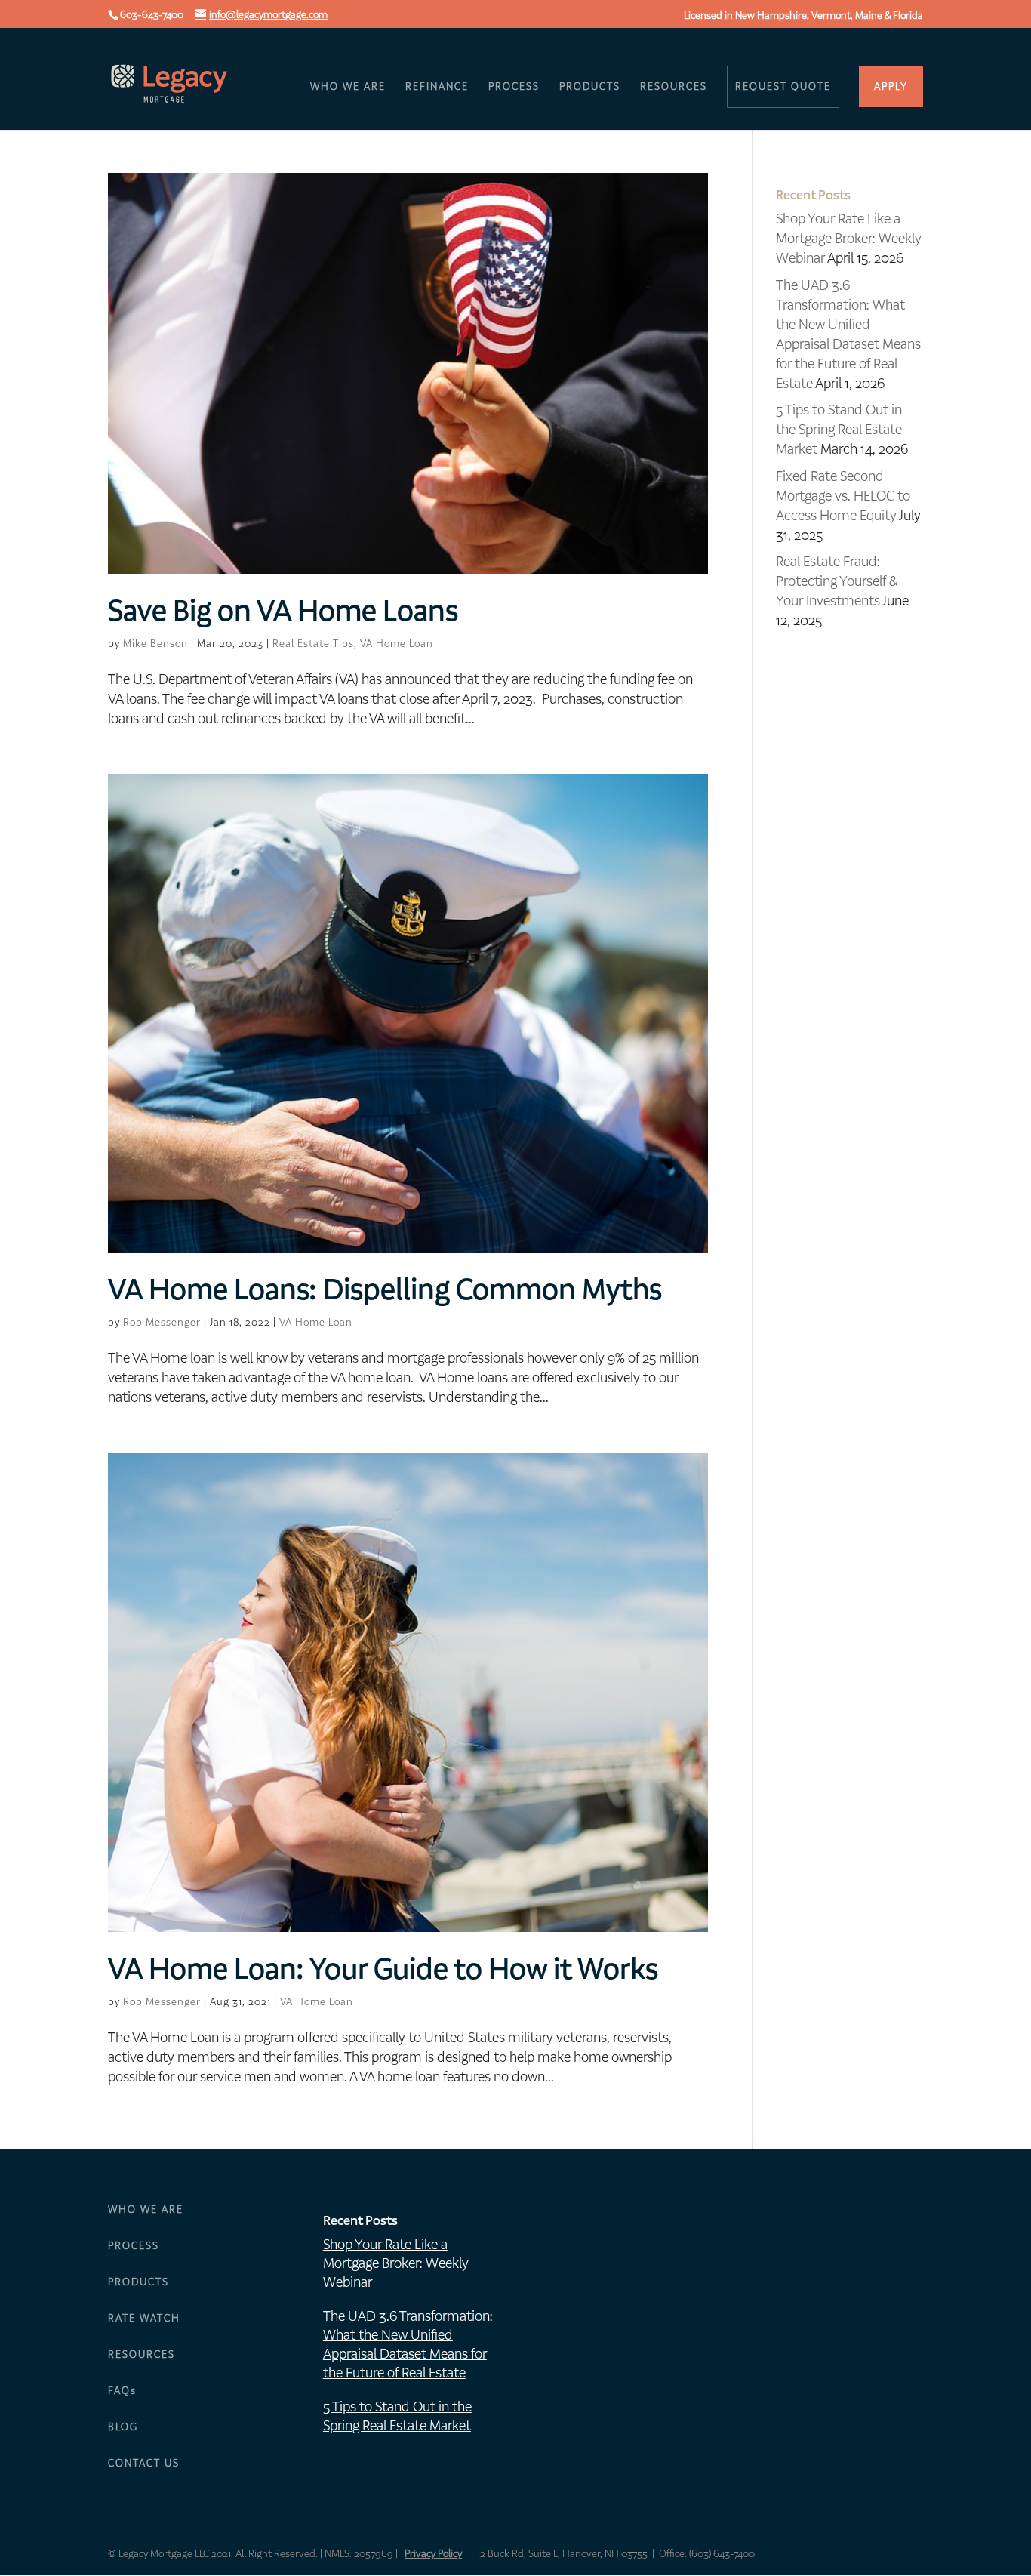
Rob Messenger (162, 1322)
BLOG (123, 2427)
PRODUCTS (590, 88)
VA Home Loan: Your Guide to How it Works (383, 1969)
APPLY (891, 86)
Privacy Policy (433, 2554)
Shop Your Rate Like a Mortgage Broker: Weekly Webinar (849, 238)
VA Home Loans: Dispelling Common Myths (385, 1290)
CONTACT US (144, 2463)
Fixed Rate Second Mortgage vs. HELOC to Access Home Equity (843, 496)
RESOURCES (674, 88)
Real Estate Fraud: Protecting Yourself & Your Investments (837, 581)
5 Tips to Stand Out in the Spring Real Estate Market (839, 429)
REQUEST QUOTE (783, 86)
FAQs (122, 2391)
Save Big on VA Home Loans (283, 611)
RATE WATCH (144, 2318)
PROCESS (514, 88)
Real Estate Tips (313, 644)
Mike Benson (155, 644)
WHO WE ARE (348, 88)
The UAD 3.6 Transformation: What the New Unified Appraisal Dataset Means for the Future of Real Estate (848, 334)
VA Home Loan (397, 644)
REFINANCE (437, 88)
